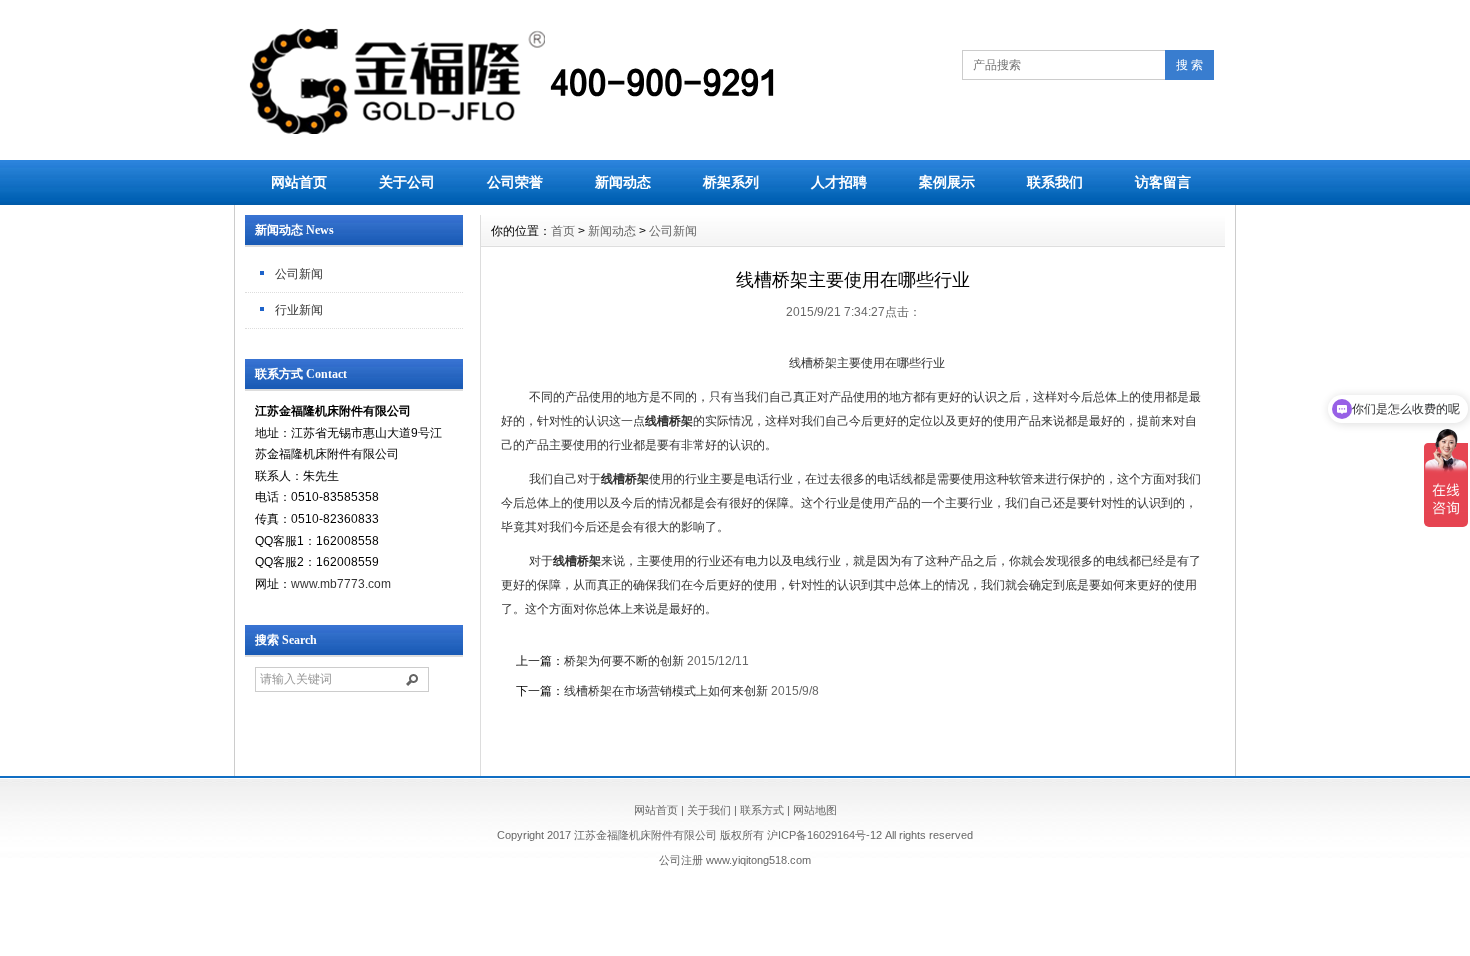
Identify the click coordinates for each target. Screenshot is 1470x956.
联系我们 (1055, 182)
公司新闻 (299, 274)
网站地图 (815, 810)
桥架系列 (731, 182)
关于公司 (407, 182)
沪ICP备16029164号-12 (824, 835)
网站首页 (299, 182)
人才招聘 (839, 182)
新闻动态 (623, 182)
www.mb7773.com (341, 584)
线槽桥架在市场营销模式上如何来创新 (666, 691)
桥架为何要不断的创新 (624, 661)
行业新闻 (299, 310)
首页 (563, 231)
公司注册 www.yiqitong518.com (735, 860)
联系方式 (762, 810)
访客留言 (1163, 182)
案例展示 (947, 182)
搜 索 (1189, 65)
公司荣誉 (515, 182)
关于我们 (709, 810)
